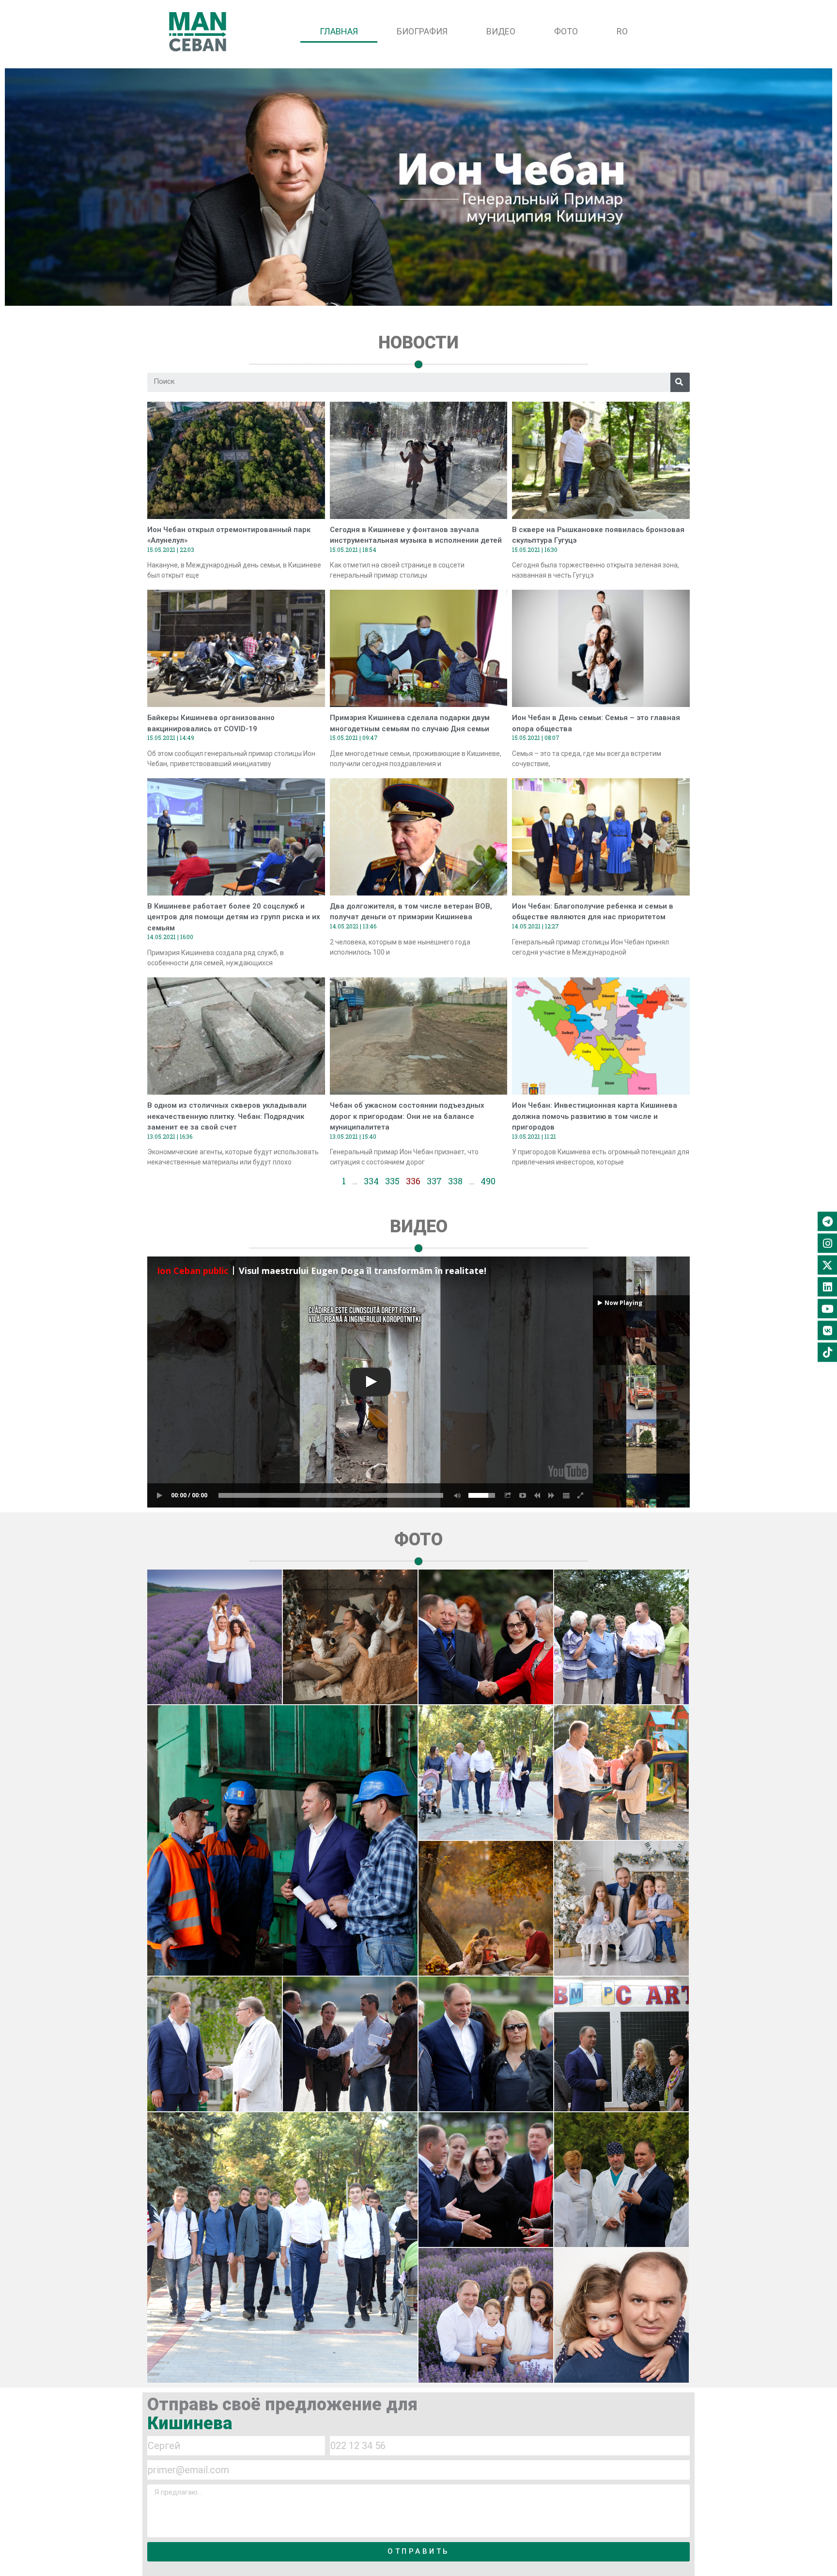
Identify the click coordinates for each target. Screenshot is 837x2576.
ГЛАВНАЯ (339, 31)
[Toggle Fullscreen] (581, 1495)
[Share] (508, 1495)
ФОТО (566, 31)
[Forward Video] (552, 1495)
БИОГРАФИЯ (422, 31)
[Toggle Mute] (456, 1495)
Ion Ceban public (193, 1271)
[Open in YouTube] (523, 1495)
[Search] (680, 382)
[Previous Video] (537, 1495)
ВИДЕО (501, 31)
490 (488, 1181)
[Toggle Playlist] (566, 1495)
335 (392, 1181)
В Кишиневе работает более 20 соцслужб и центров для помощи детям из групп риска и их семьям (234, 917)
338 (455, 1181)
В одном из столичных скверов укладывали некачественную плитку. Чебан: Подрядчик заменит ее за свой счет (227, 1116)
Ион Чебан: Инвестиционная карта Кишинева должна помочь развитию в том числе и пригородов (595, 1116)
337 (434, 1181)
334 (371, 1181)
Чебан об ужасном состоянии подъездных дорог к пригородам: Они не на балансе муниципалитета (407, 1116)
